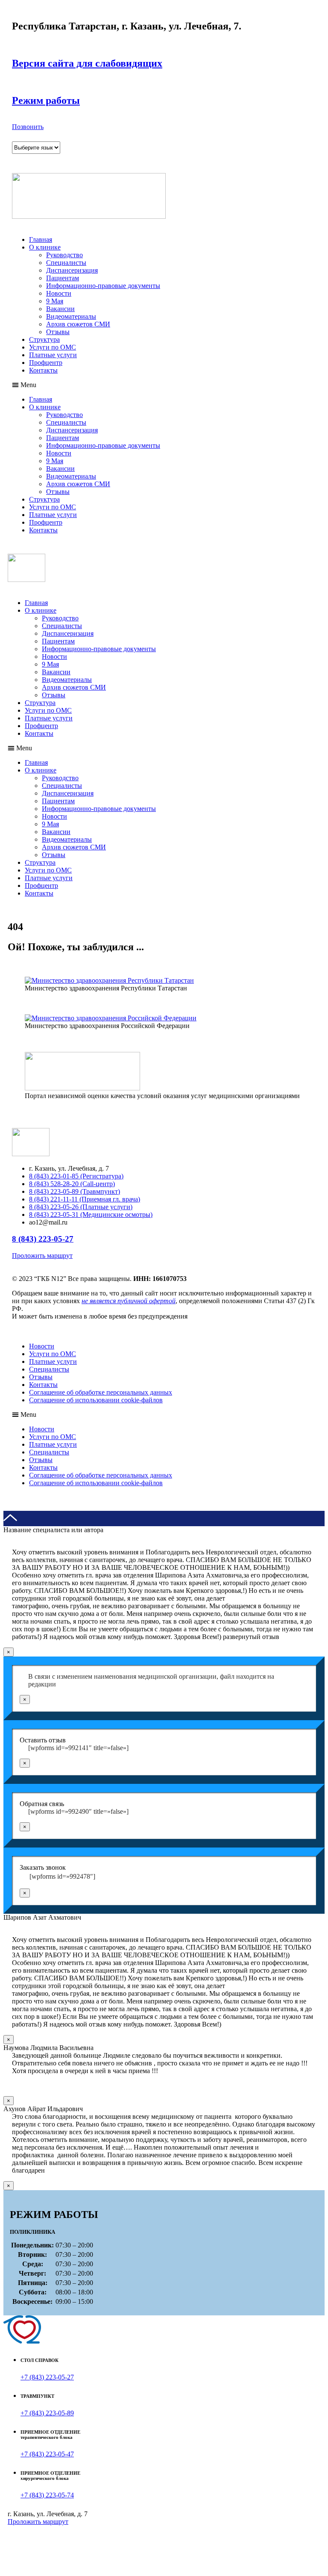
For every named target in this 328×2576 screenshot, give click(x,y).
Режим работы (46, 100)
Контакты (43, 370)
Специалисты (66, 263)
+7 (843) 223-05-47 (47, 2454)
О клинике (45, 247)
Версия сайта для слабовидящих (87, 63)
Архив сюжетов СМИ (78, 324)
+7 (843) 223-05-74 (47, 2495)
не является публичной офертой (129, 1301)
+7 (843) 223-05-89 (47, 2413)
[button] (28, 127)
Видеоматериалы (71, 316)
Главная (41, 239)
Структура (44, 339)
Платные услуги (53, 355)
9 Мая (55, 301)
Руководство (64, 255)
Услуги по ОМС (53, 347)
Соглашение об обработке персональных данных (101, 1392)
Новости (59, 293)
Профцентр (46, 363)
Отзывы (58, 332)
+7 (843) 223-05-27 (47, 2377)
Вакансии (60, 309)
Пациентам (63, 278)
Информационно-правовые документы (103, 286)
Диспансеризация (72, 270)
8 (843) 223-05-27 (43, 1239)
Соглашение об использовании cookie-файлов (96, 1400)
